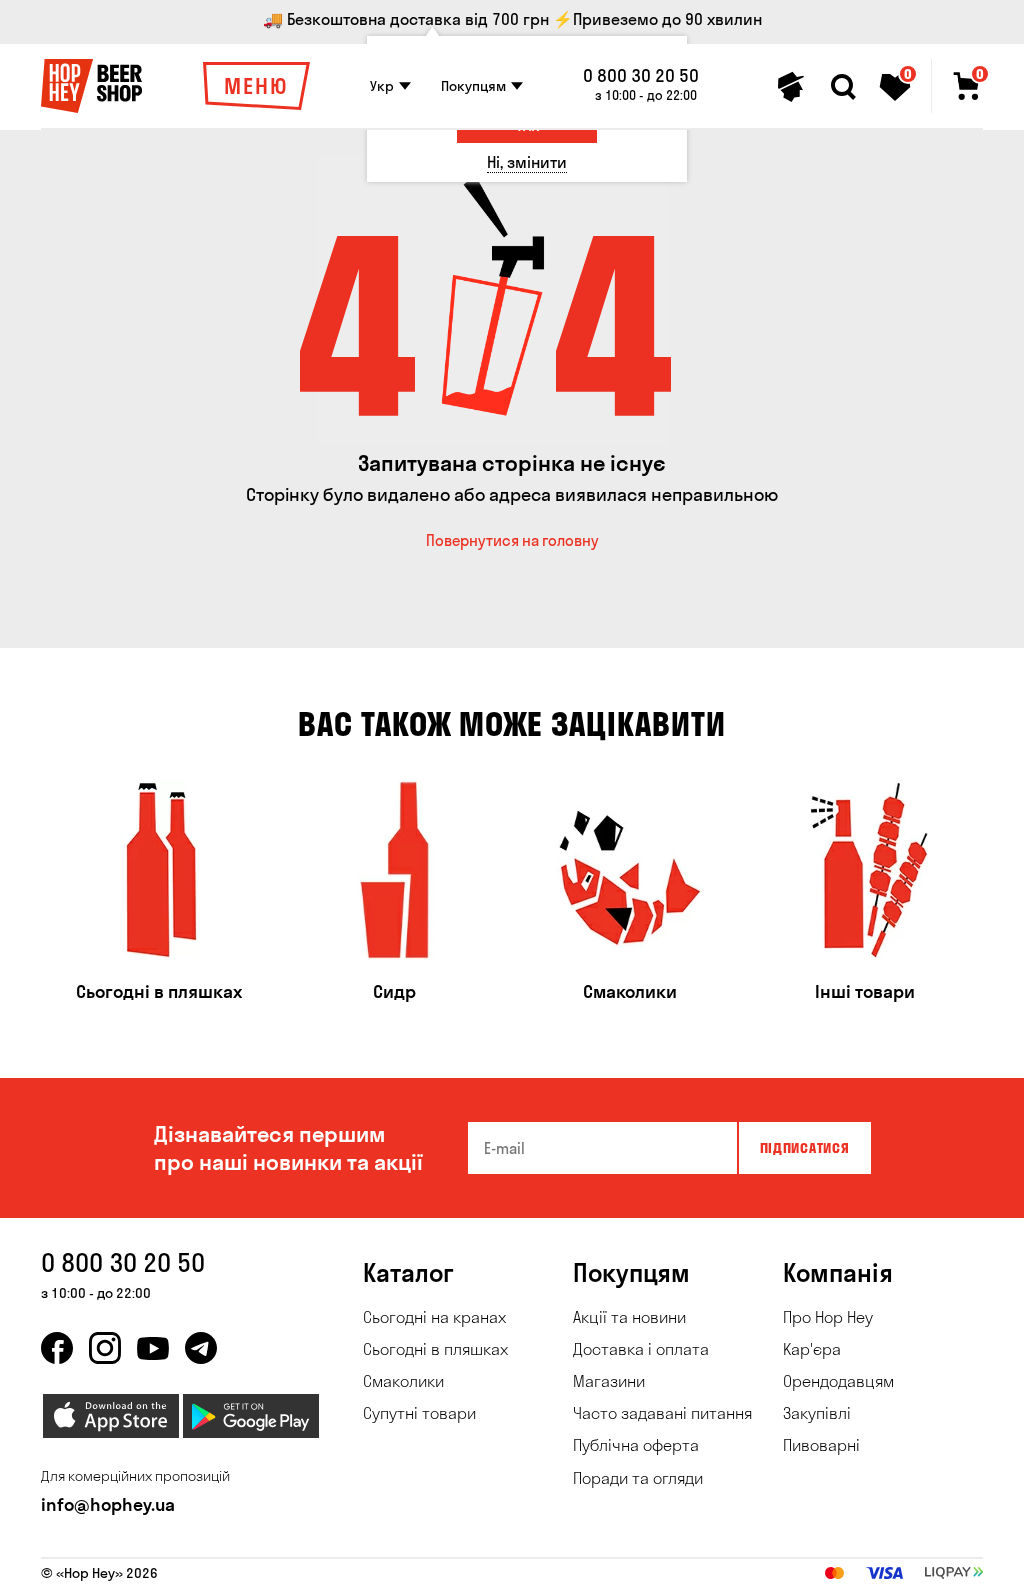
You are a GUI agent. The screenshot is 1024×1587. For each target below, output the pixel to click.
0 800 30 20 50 (641, 76)
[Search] (843, 87)
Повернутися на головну (512, 540)
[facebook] (57, 1348)
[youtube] (153, 1348)
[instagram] (105, 1348)
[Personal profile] (791, 87)
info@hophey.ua (108, 1504)
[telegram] (201, 1348)
